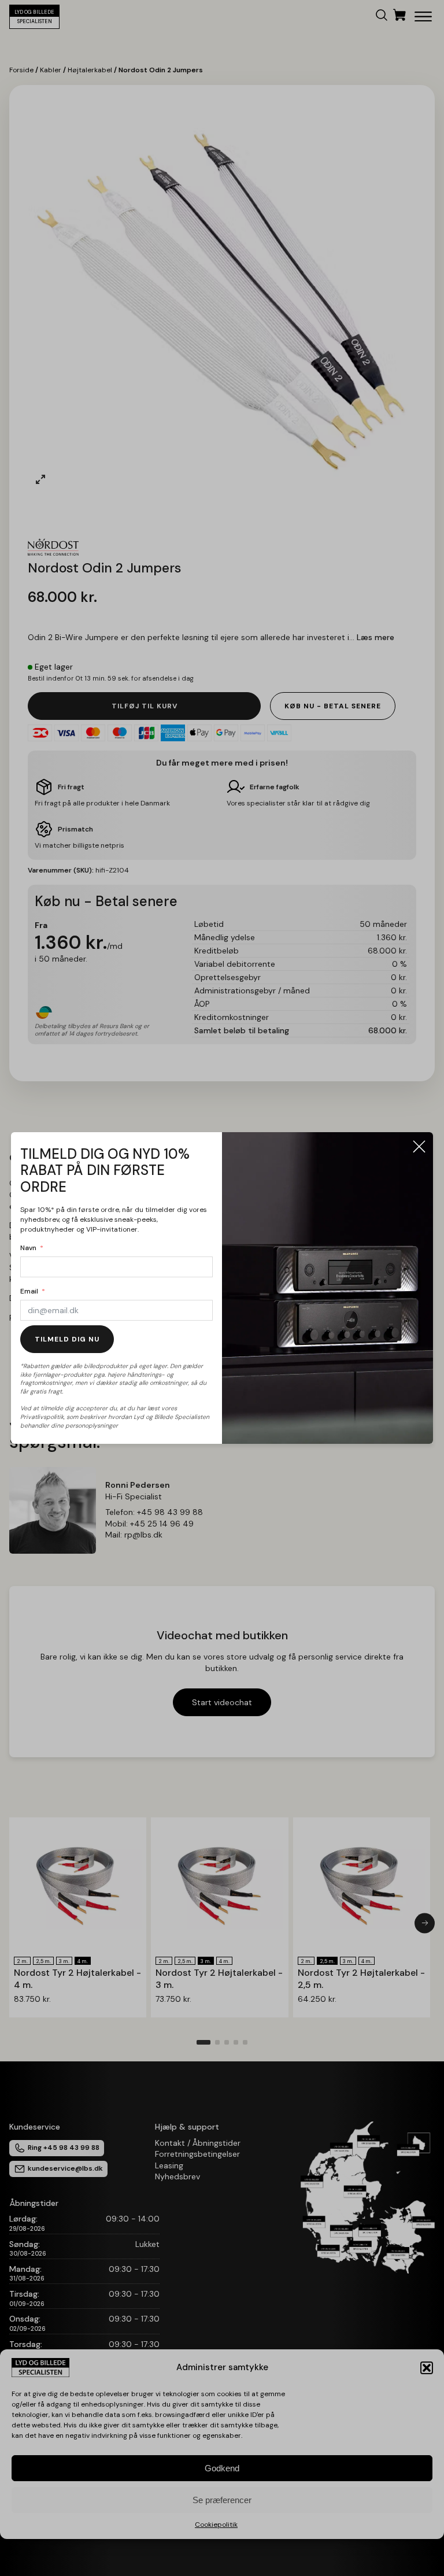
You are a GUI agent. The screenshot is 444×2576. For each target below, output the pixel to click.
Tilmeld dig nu (67, 1339)
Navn (28, 1248)
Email (29, 1291)
